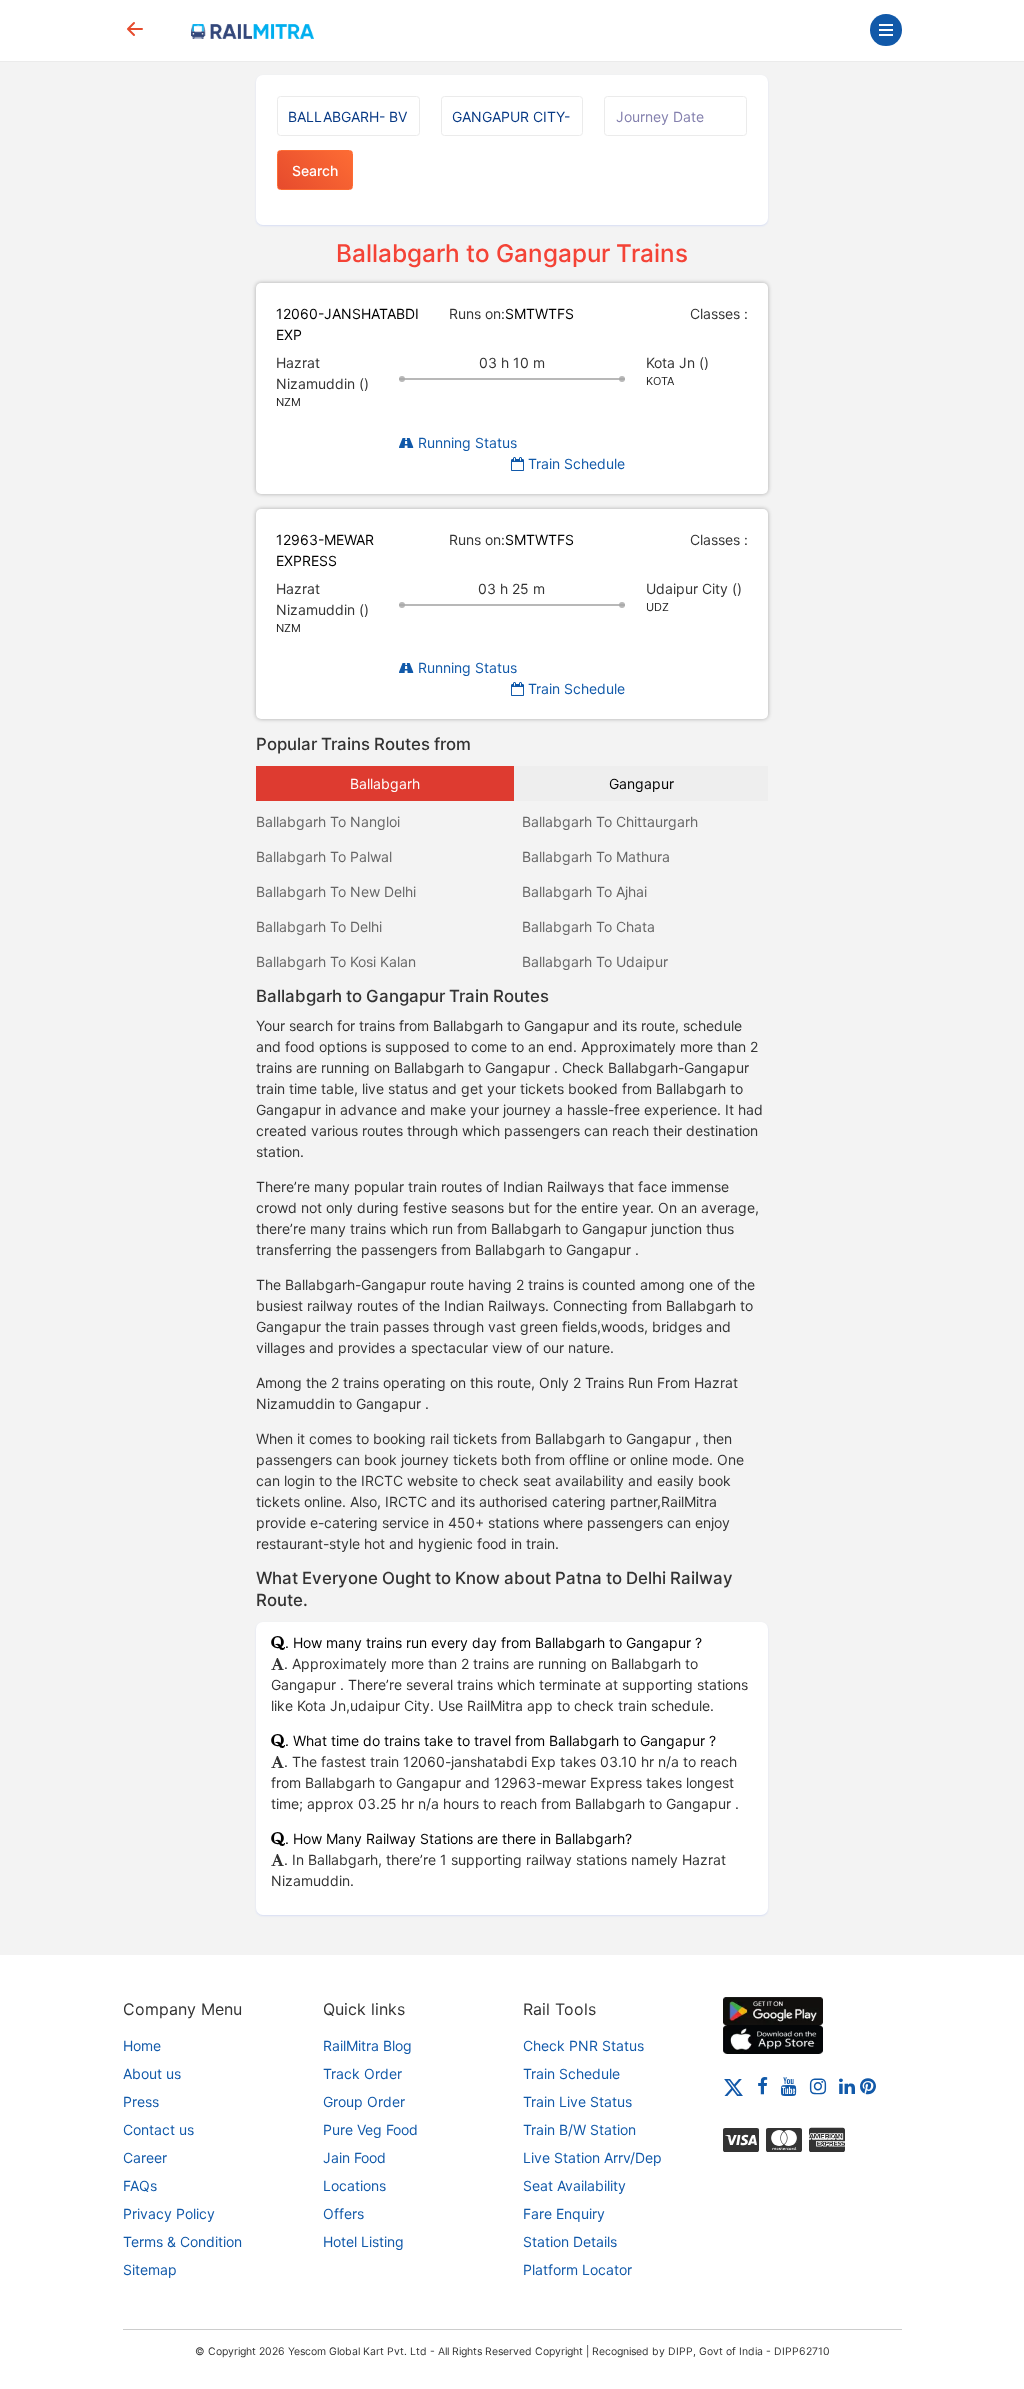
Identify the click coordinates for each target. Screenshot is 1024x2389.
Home (142, 2045)
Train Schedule (574, 463)
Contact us (158, 2129)
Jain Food (354, 2157)
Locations (354, 2185)
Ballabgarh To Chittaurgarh (610, 821)
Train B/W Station (579, 2129)
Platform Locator (577, 2269)
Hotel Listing (363, 2241)
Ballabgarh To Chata (588, 926)
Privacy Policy (169, 2213)
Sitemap (150, 2269)
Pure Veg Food (370, 2129)
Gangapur (641, 783)
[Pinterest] (868, 2085)
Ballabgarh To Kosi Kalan (336, 961)
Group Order (364, 2101)
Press (141, 2101)
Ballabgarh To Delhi (319, 926)
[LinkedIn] (847, 2085)
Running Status (465, 442)
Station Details (570, 2241)
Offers (343, 2213)
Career (145, 2157)
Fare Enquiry (564, 2213)
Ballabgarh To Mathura (596, 856)
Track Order (362, 2073)
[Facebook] (762, 2085)
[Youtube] (789, 2085)
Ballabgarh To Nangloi (328, 821)
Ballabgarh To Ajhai (584, 891)
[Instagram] (818, 2085)
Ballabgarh (385, 783)
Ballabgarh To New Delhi (336, 891)
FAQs (140, 2185)
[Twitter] (733, 2085)
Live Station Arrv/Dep (592, 2157)
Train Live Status (577, 2101)
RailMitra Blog (367, 2045)
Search (315, 170)
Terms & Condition (182, 2241)
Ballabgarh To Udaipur (595, 961)
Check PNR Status (583, 2045)
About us (152, 2073)
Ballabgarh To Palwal (324, 856)
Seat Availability (574, 2185)
